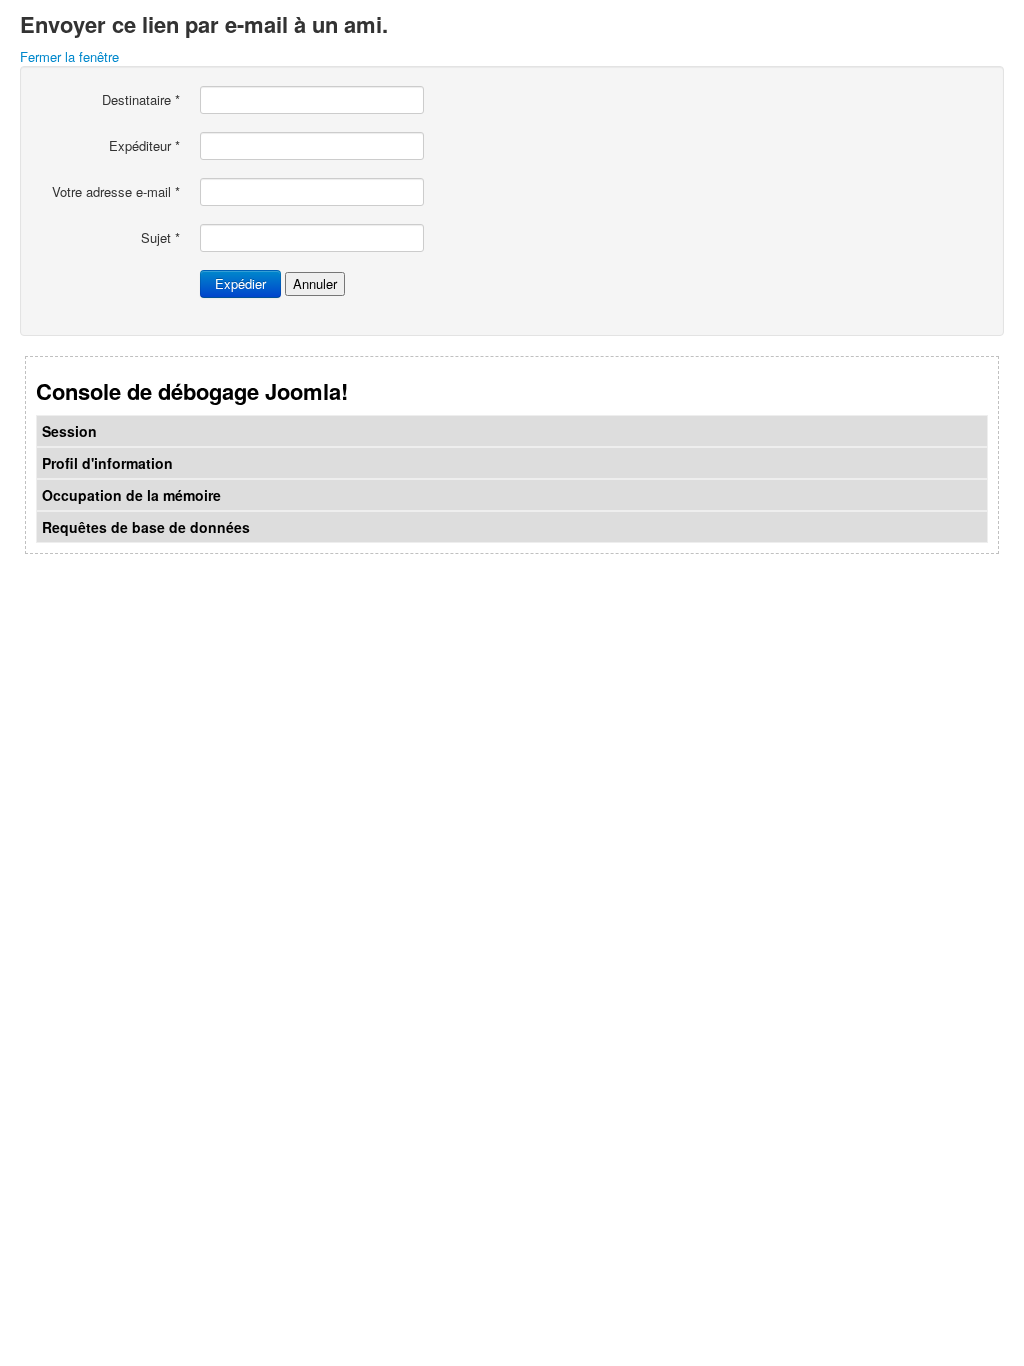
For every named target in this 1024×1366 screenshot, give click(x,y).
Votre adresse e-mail (116, 192)
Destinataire (141, 100)
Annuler (315, 283)
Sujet (160, 238)
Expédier (240, 283)
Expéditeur (144, 146)
